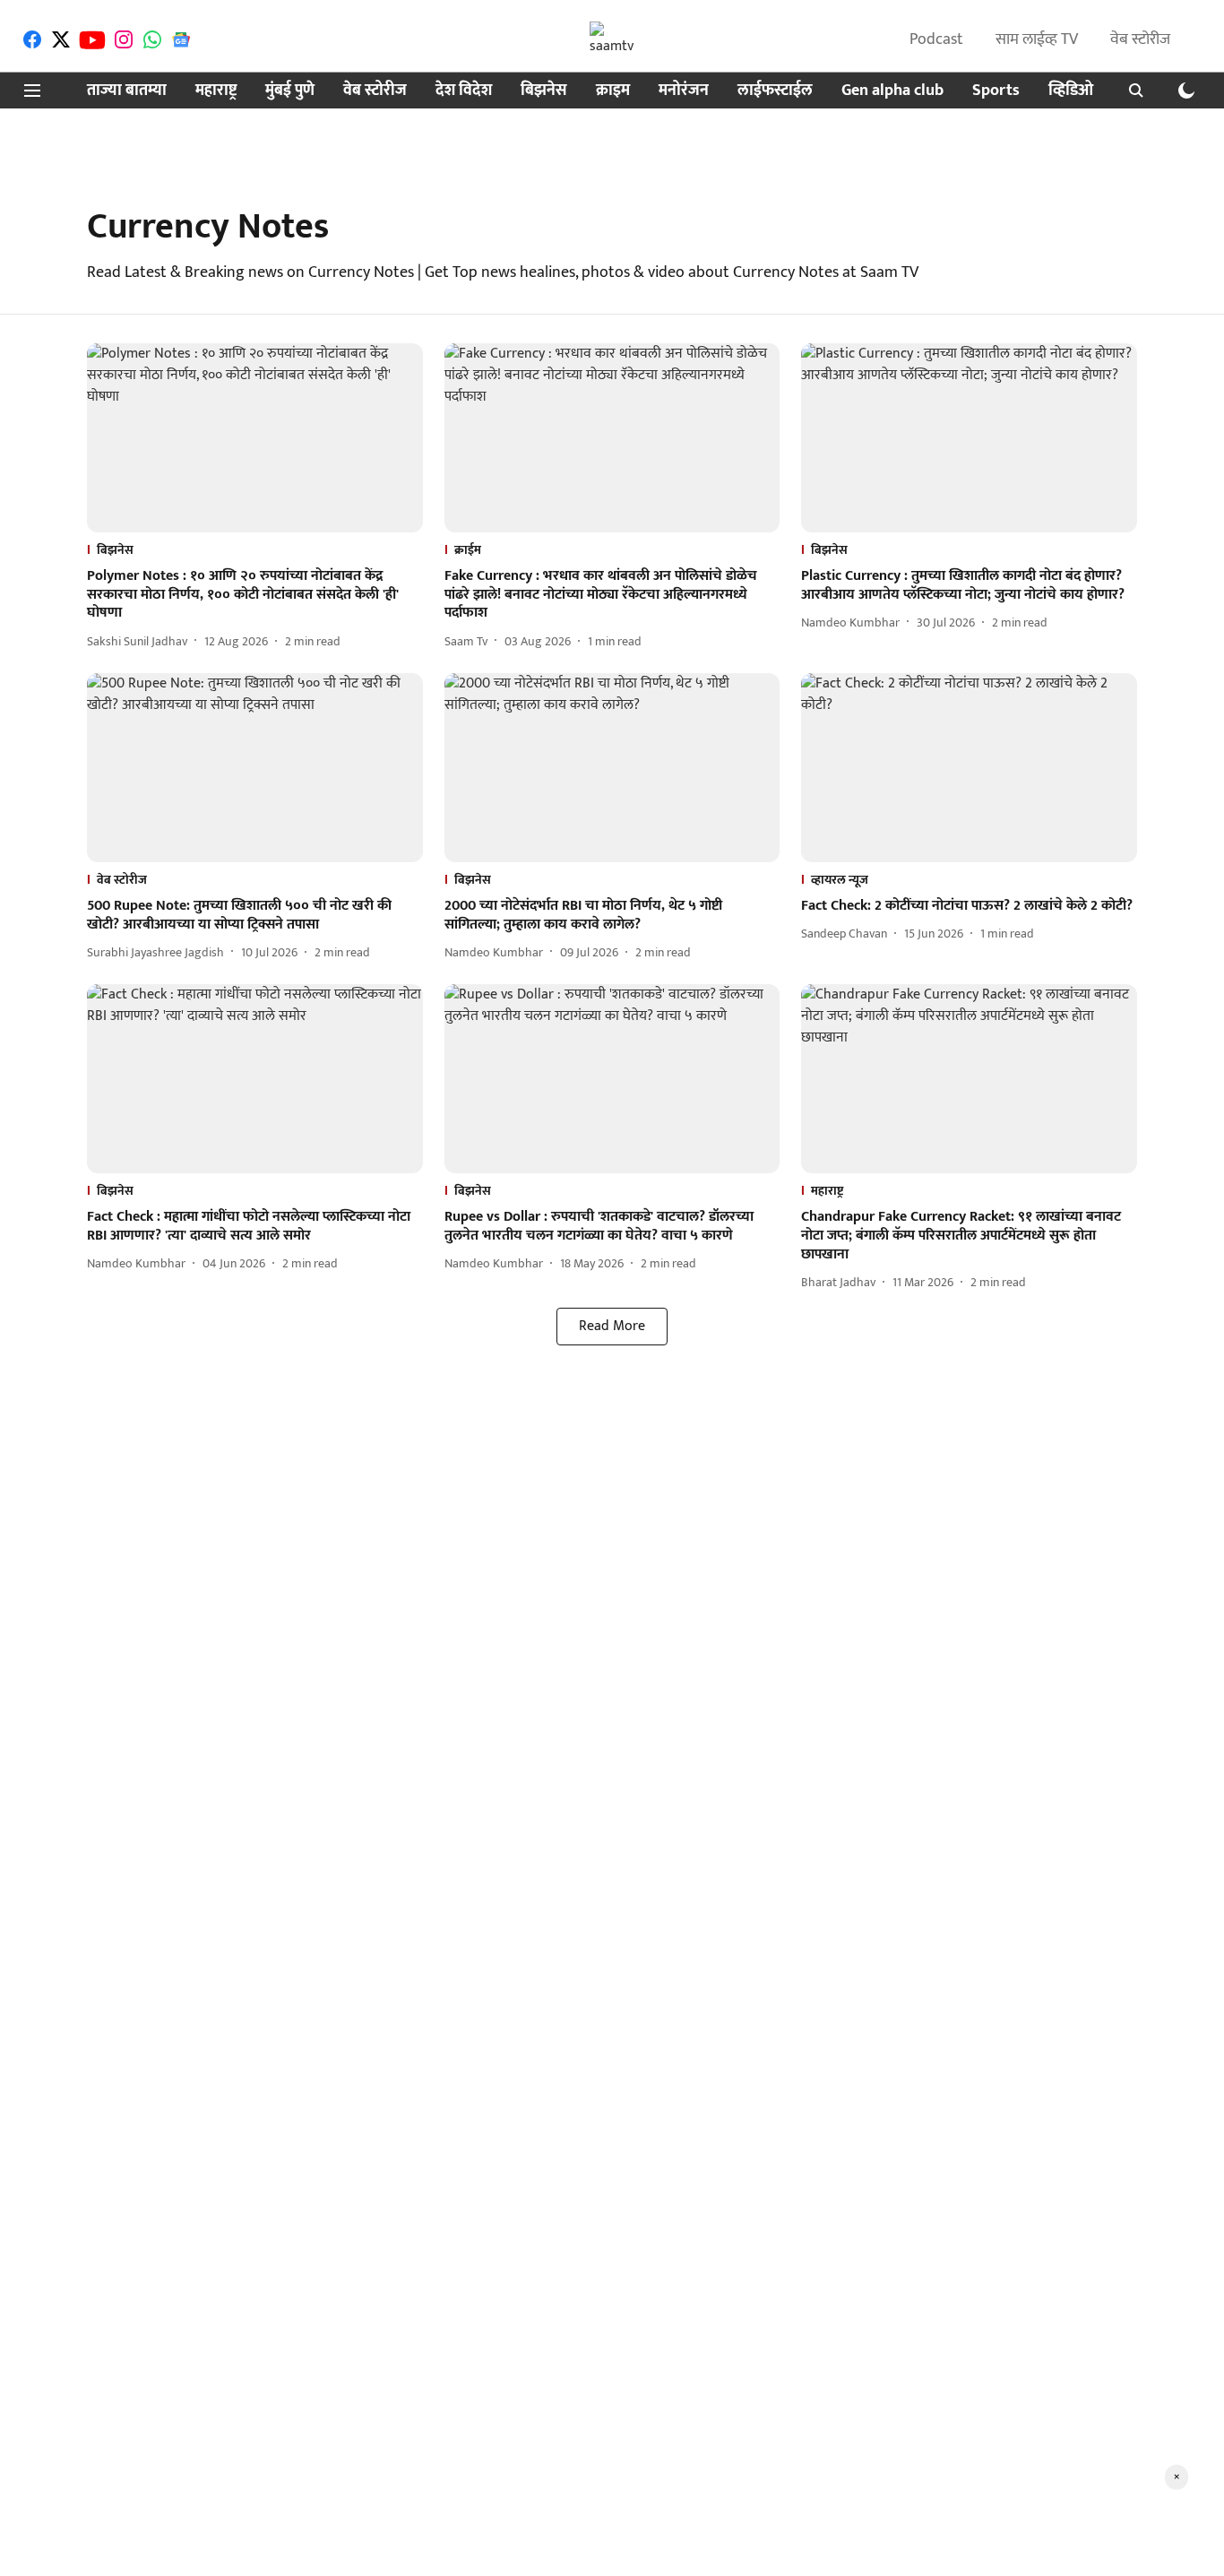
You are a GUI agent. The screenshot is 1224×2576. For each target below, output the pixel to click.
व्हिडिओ (1071, 91)
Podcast (936, 39)
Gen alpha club (892, 91)
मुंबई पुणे (290, 91)
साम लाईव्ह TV (1037, 39)
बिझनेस (544, 91)
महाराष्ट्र (216, 91)
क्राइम (613, 91)
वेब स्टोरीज (1140, 39)
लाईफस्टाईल (775, 91)
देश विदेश (464, 91)
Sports (996, 91)
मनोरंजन (684, 91)
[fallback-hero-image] (255, 438)
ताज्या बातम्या (127, 91)
